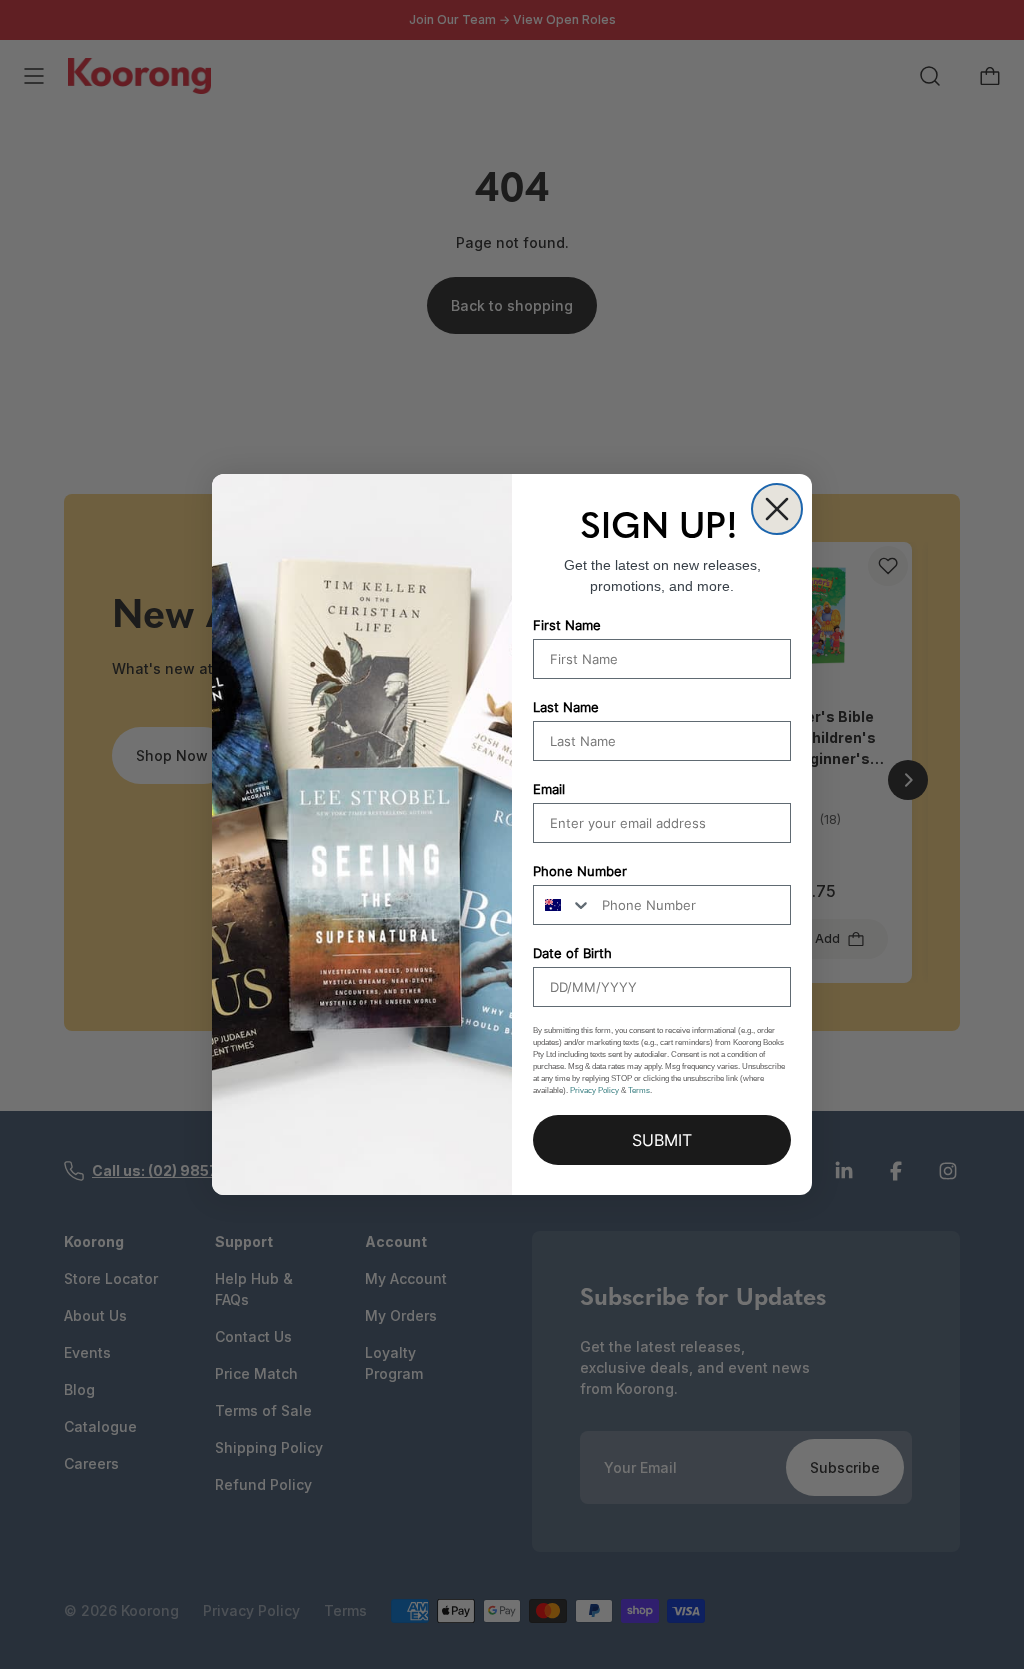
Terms (639, 1090)
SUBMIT (662, 1140)
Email (549, 789)
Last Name (566, 707)
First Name (567, 625)
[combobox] (563, 905)
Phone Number (580, 871)
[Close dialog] (777, 509)
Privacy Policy (594, 1090)
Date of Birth (572, 953)
